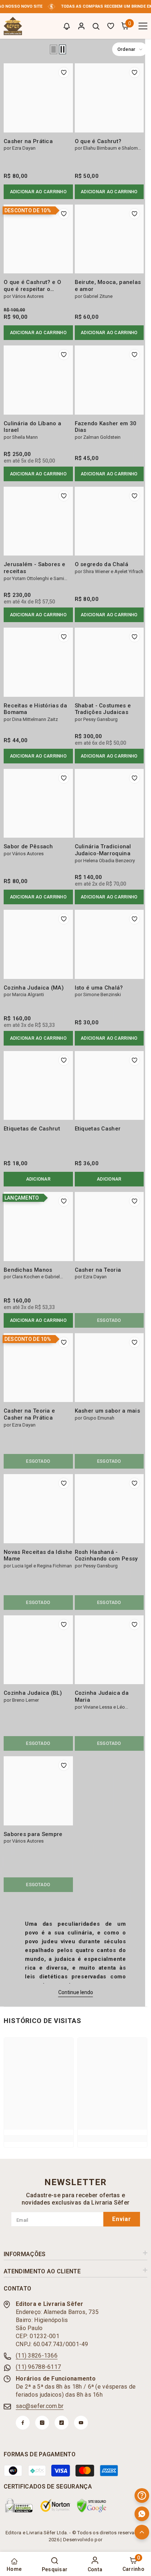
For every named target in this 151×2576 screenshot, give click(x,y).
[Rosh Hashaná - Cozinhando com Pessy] (109, 1509)
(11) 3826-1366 (37, 2356)
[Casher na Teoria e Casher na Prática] (38, 1368)
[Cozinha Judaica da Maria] (109, 1650)
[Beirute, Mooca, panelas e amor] (109, 239)
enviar (122, 2219)
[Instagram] (42, 2423)
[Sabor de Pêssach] (38, 803)
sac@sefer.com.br (40, 2406)
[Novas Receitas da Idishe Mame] (38, 1509)
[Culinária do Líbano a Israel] (38, 380)
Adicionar (38, 1179)
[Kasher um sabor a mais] (109, 1368)
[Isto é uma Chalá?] (109, 944)
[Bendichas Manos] (38, 1227)
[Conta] (81, 26)
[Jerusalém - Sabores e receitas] (38, 521)
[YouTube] (81, 2423)
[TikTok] (62, 2423)
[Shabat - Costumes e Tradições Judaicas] (109, 662)
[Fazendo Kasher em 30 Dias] (109, 380)
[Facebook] (23, 2423)
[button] (54, 49)
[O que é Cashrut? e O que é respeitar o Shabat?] (38, 239)
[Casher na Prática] (38, 98)
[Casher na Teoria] (109, 1227)
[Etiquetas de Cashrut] (38, 1086)
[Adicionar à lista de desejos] (64, 72)
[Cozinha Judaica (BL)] (38, 1650)
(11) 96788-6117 (38, 2367)
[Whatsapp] (142, 2514)
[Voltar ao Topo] (142, 2532)
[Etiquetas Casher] (109, 1086)
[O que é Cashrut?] (109, 98)
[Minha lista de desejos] (111, 26)
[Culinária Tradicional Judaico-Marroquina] (109, 803)
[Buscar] (96, 26)
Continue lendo (76, 1992)
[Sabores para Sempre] (38, 1791)
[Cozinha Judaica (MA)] (38, 944)
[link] (39, 2138)
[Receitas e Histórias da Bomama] (38, 662)
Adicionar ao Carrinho (38, 192)
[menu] (143, 26)
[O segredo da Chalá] (109, 521)
